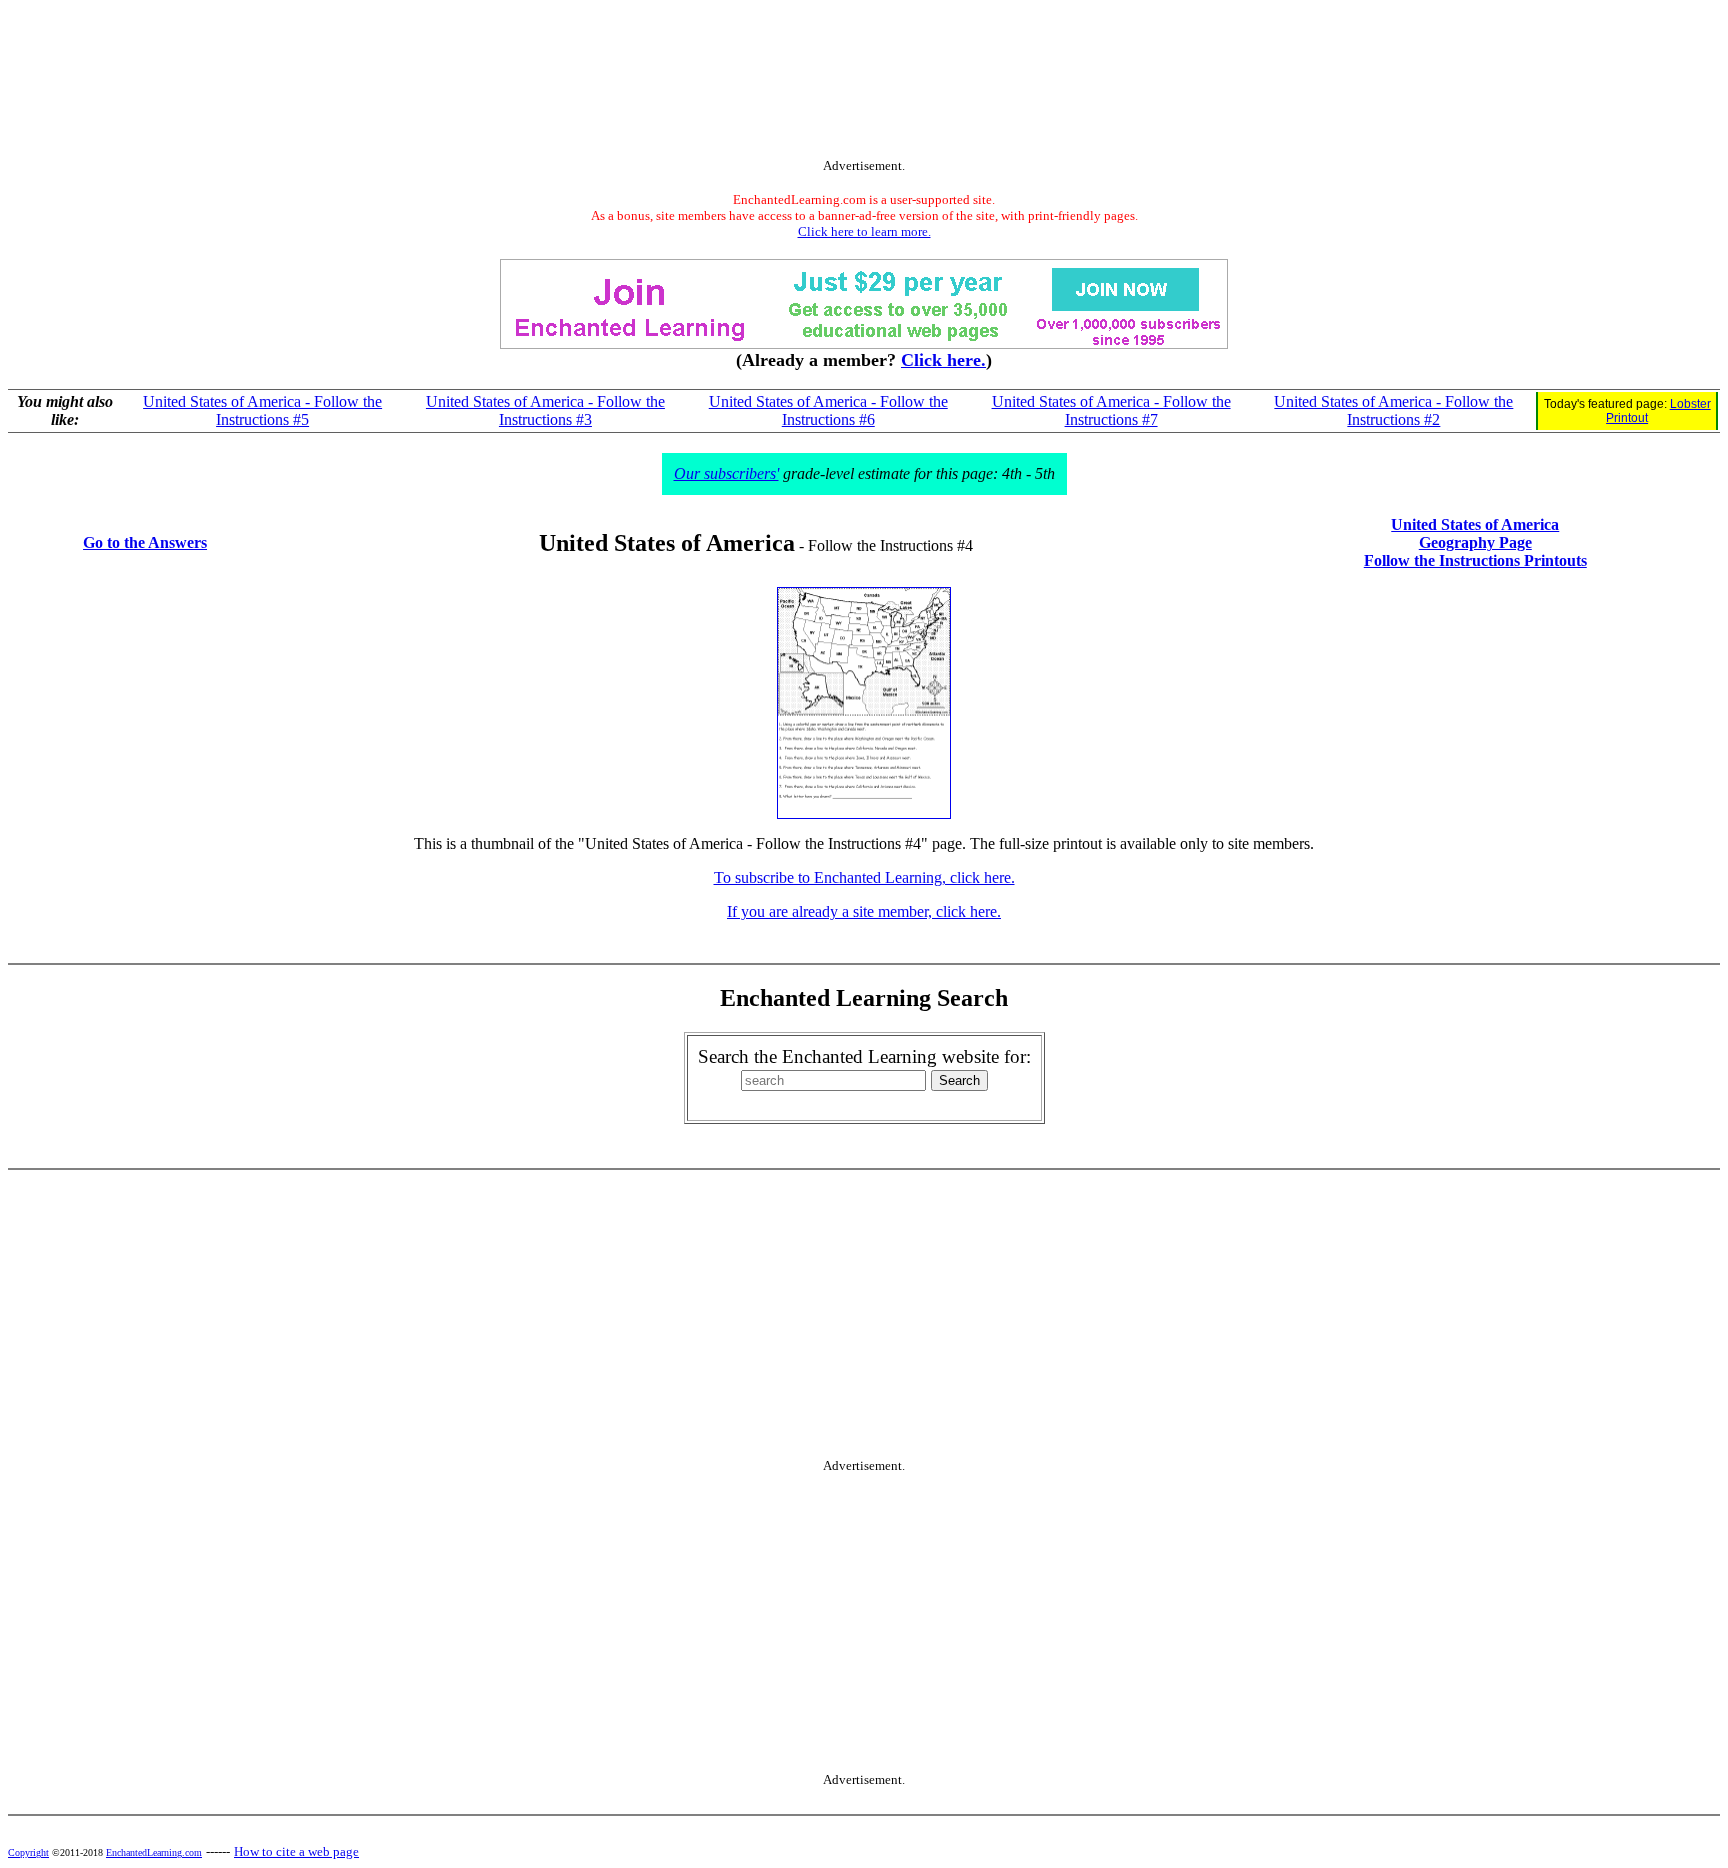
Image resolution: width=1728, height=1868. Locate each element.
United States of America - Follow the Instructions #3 (545, 410)
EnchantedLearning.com (154, 1852)
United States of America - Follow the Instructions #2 (1393, 410)
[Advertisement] (864, 83)
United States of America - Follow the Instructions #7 (1111, 410)
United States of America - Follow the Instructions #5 (262, 410)
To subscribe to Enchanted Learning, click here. (864, 877)
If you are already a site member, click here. (864, 911)
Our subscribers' (726, 473)
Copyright (28, 1852)
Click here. (943, 360)
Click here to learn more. (864, 231)
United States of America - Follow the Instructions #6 (828, 410)
